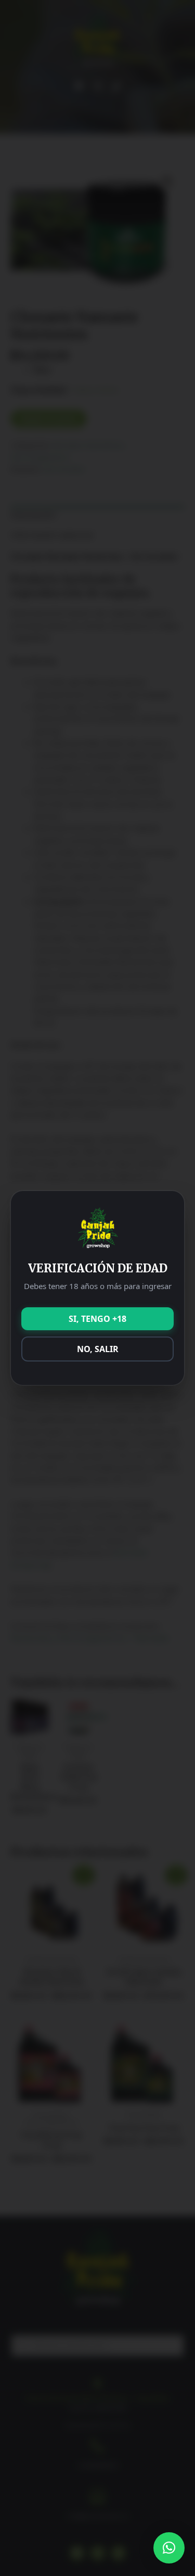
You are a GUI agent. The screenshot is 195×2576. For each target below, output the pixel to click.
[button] (169, 2548)
